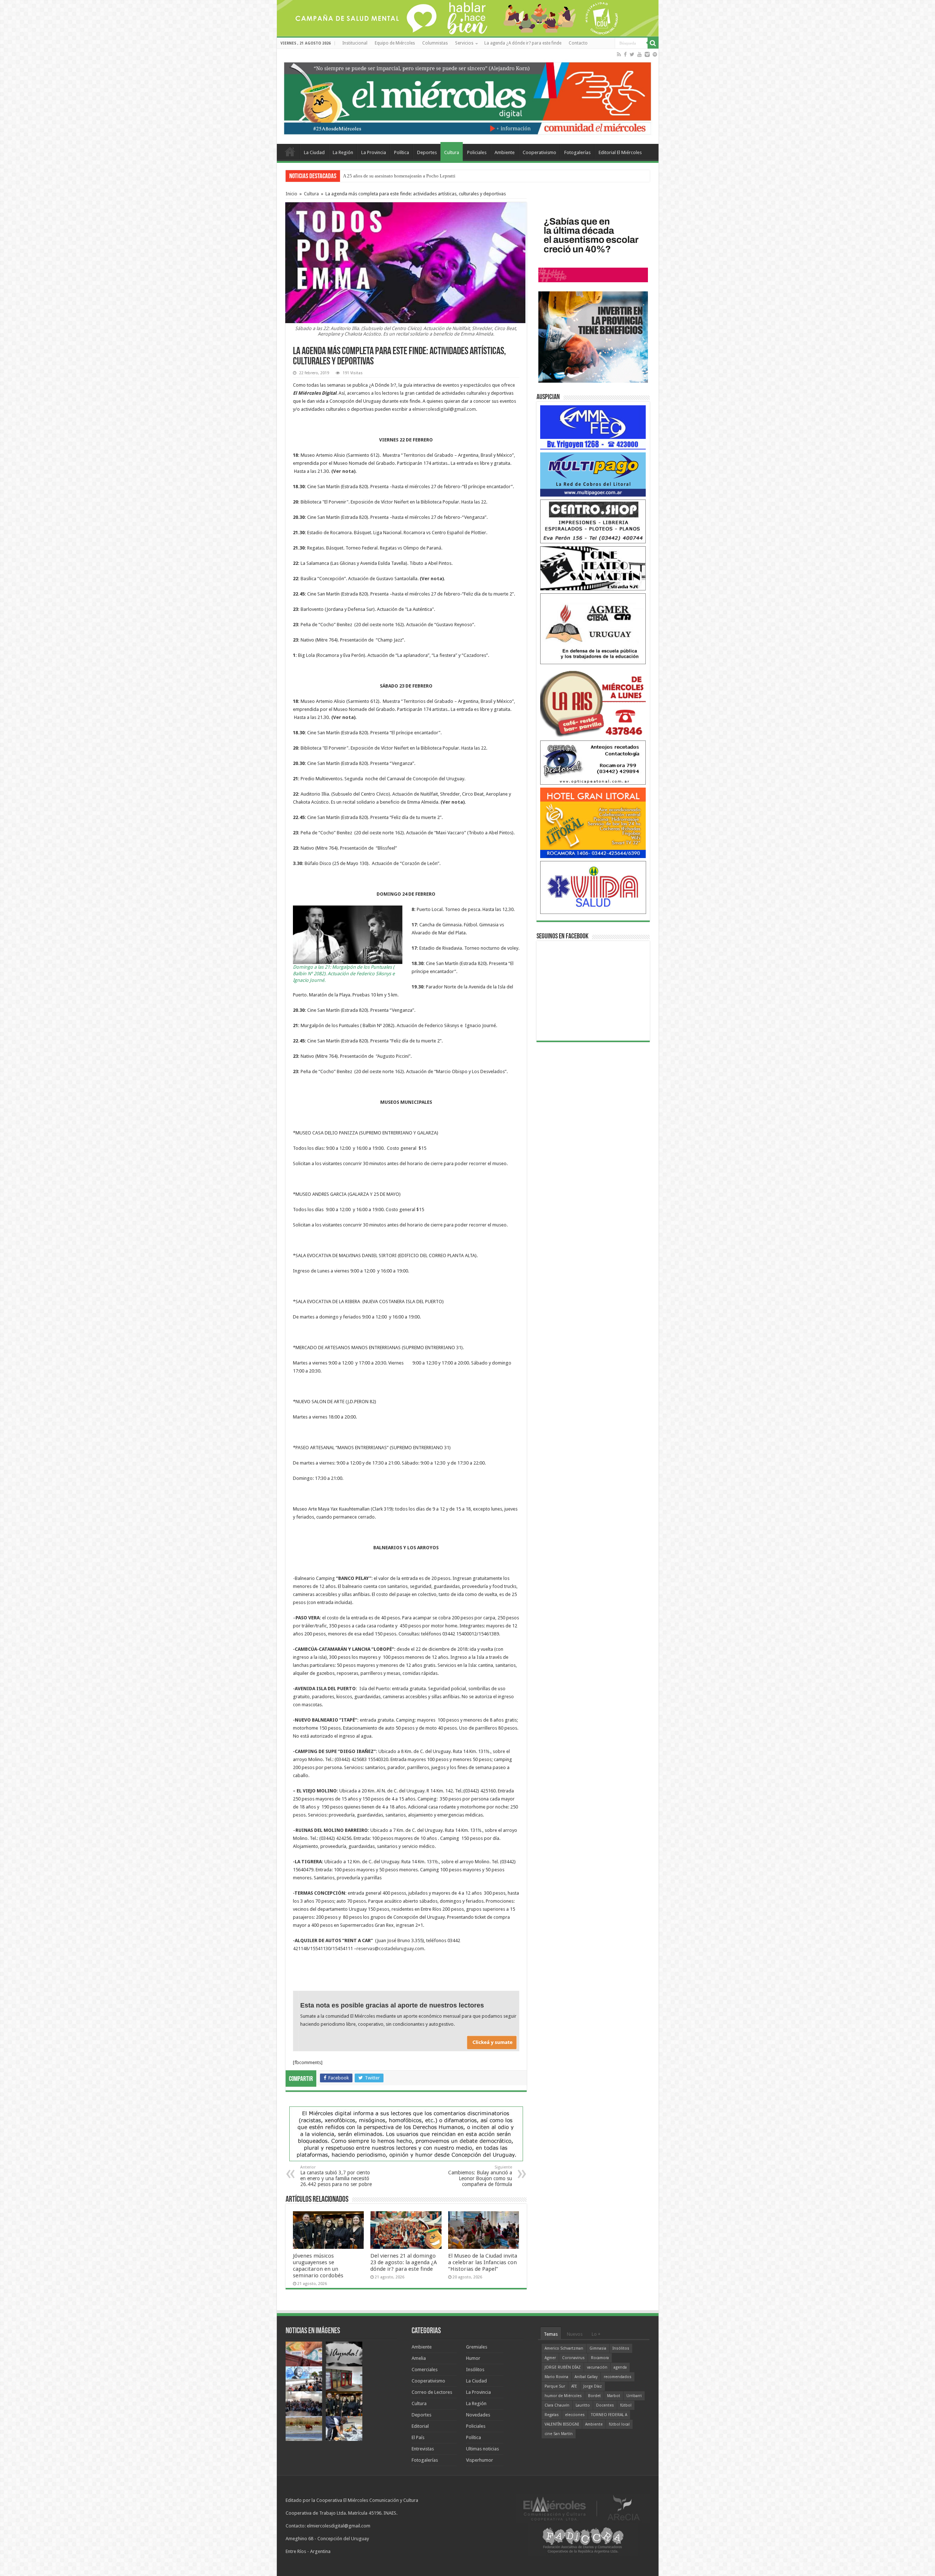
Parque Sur (555, 2386)
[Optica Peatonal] (593, 762)
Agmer (550, 2358)
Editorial (420, 2426)
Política (402, 152)
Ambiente (505, 152)
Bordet (594, 2396)
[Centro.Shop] (593, 521)
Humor (473, 2358)
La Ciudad (314, 152)
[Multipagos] (593, 474)
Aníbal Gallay (586, 2377)
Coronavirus (573, 2358)
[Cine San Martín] (593, 568)
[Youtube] (640, 54)
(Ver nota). (344, 471)
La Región (343, 152)
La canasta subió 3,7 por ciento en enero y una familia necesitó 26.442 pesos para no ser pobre (336, 2176)
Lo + (596, 2334)
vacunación (597, 2367)
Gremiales (477, 2347)
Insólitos (475, 2370)
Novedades (478, 2415)
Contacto (578, 43)
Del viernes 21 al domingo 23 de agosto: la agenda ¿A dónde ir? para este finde (404, 2262)
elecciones (575, 2415)
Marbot (614, 2396)
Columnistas (435, 43)
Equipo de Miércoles (395, 43)
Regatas (552, 2415)
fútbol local (619, 2424)
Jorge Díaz (593, 2386)
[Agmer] (593, 628)
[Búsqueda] (653, 43)
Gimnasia (598, 2348)
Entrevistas (423, 2449)
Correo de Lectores (432, 2392)
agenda (620, 2367)
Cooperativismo (539, 152)
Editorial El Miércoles (620, 152)
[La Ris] (593, 702)
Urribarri (634, 2396)
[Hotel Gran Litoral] (593, 822)
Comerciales (425, 2370)
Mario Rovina (556, 2377)
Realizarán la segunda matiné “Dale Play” (384, 176)
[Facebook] (625, 54)
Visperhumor (480, 2460)
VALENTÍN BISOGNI (562, 2424)
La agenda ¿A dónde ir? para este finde (523, 43)
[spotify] (655, 54)
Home (290, 152)
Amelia (419, 2358)
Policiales (477, 152)
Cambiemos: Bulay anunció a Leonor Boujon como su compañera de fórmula (480, 2176)
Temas (551, 2334)
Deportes (427, 152)
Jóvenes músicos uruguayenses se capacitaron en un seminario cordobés (318, 2266)
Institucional (355, 43)
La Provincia (374, 152)
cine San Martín (559, 2434)
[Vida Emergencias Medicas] (593, 887)
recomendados (618, 2377)
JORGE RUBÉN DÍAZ (563, 2367)
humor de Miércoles (563, 2396)
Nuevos (575, 2334)
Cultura (452, 152)
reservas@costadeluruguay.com (390, 1949)
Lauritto (583, 2405)
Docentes (605, 2405)
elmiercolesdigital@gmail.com (444, 409)
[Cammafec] (593, 427)
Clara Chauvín (557, 2405)
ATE (574, 2386)
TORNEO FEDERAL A (609, 2415)
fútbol (626, 2405)
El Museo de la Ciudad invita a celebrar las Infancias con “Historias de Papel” (483, 2262)
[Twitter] (632, 54)
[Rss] (619, 54)
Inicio (291, 194)
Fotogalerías (577, 152)
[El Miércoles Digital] (468, 97)
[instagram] (647, 54)
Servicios (464, 43)
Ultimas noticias (482, 2449)
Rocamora (600, 2358)
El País (418, 2437)
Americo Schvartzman (564, 2348)
